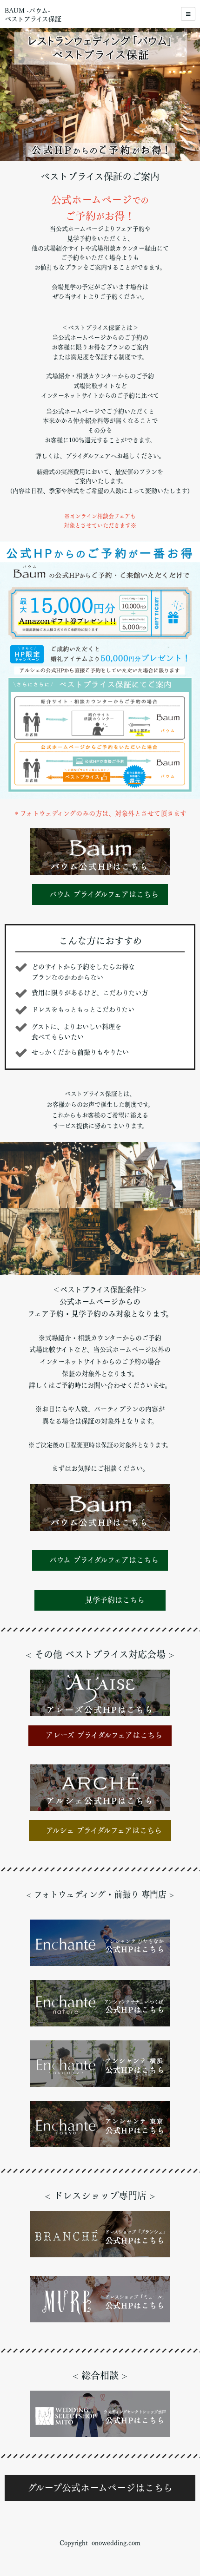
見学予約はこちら (110, 1600)
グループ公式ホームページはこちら (100, 2488)
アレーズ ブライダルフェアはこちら (104, 1735)
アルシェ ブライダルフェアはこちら (104, 1830)
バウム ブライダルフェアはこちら (104, 894)
